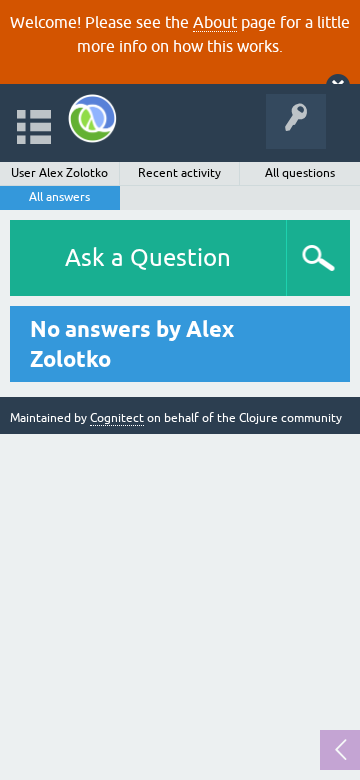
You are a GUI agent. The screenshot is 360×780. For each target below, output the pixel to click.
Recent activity (179, 173)
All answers (59, 197)
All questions (300, 173)
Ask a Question (148, 257)
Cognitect (117, 418)
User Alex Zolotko (59, 173)
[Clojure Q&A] (92, 118)
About (215, 22)
